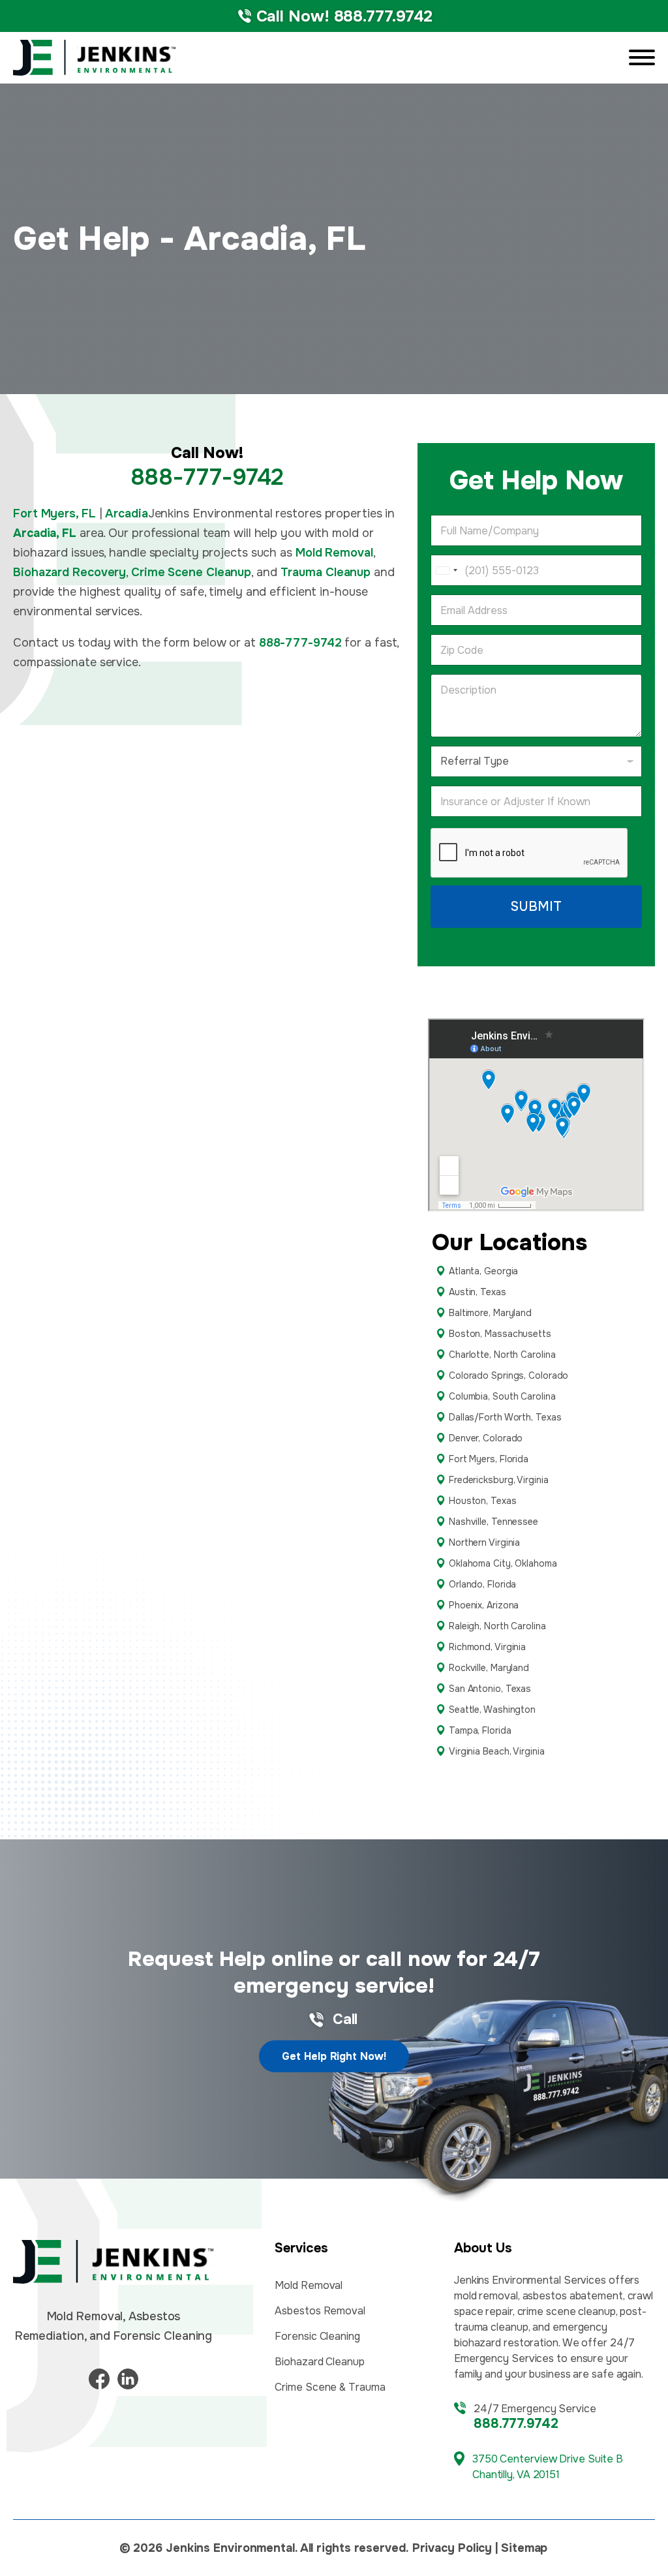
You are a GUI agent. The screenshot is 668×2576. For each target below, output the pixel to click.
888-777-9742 (207, 477)
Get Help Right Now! (334, 2056)
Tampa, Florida (480, 1730)
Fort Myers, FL (54, 514)
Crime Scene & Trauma (330, 2387)
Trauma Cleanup (326, 572)
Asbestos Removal (320, 2311)
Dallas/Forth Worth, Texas (505, 1417)
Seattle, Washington (492, 1710)
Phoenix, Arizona (484, 1605)
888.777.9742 (516, 2424)
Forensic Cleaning (317, 2336)
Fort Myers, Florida (489, 1459)
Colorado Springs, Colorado (509, 1375)
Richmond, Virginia (487, 1647)
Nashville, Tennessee (493, 1522)
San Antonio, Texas (490, 1689)
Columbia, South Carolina (502, 1396)
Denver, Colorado (486, 1438)
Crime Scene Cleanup (191, 572)
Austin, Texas (478, 1292)
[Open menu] (642, 57)
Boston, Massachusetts (500, 1334)
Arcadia (126, 514)
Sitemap (524, 2548)
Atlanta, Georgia (483, 1271)
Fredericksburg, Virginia (499, 1480)
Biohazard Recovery (69, 572)
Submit (536, 907)
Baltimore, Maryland (490, 1313)
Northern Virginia (484, 1542)
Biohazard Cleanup (319, 2362)
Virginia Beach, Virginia (497, 1751)
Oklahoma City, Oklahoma (503, 1563)
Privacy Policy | (455, 2548)
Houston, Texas (483, 1501)
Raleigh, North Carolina (497, 1626)
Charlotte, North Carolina (502, 1355)
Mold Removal (334, 553)
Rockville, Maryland (489, 1668)
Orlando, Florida (482, 1584)
